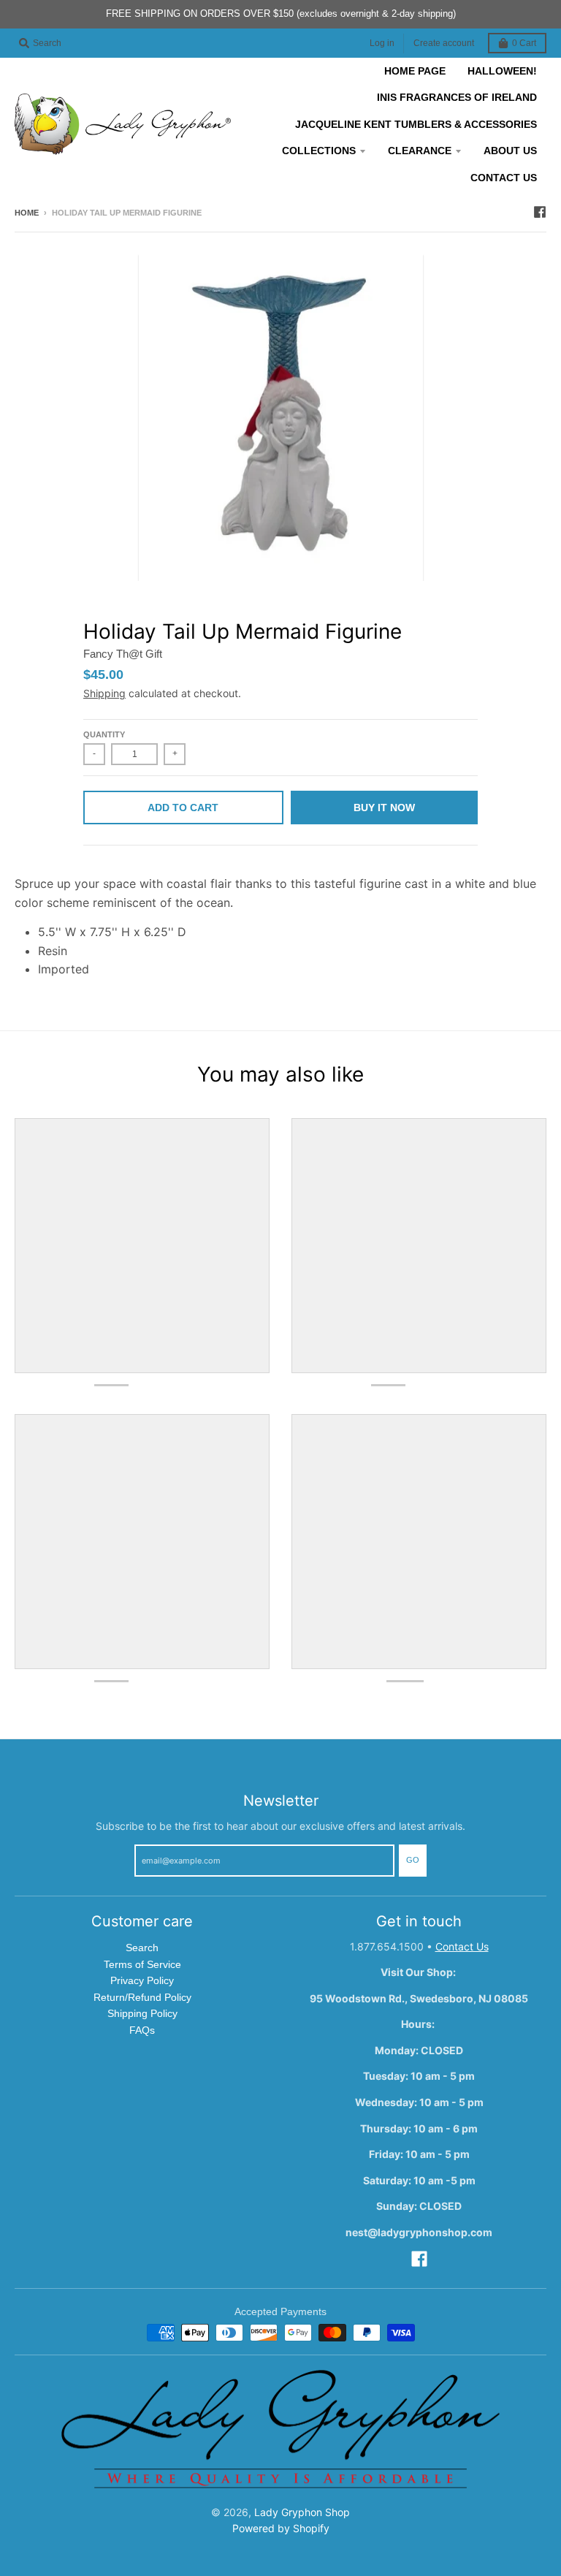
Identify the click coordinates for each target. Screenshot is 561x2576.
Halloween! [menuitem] (502, 71)
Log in (382, 43)
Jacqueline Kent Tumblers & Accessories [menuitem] (416, 124)
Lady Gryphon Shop (302, 2512)
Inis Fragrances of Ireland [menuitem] (457, 97)
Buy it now (384, 808)
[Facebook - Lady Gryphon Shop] (540, 212)
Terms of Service (142, 1964)
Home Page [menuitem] (415, 71)
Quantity (104, 734)
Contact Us (462, 1946)
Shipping (104, 693)
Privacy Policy (142, 1980)
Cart (524, 43)
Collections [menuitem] (319, 151)
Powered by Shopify (281, 2528)
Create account (444, 43)
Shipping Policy (142, 2013)
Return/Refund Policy (142, 1997)
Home (27, 213)
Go (413, 1860)
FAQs (142, 2030)
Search (142, 1948)
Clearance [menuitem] (420, 151)
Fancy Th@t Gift (123, 654)
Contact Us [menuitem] (504, 178)
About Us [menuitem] (510, 151)
